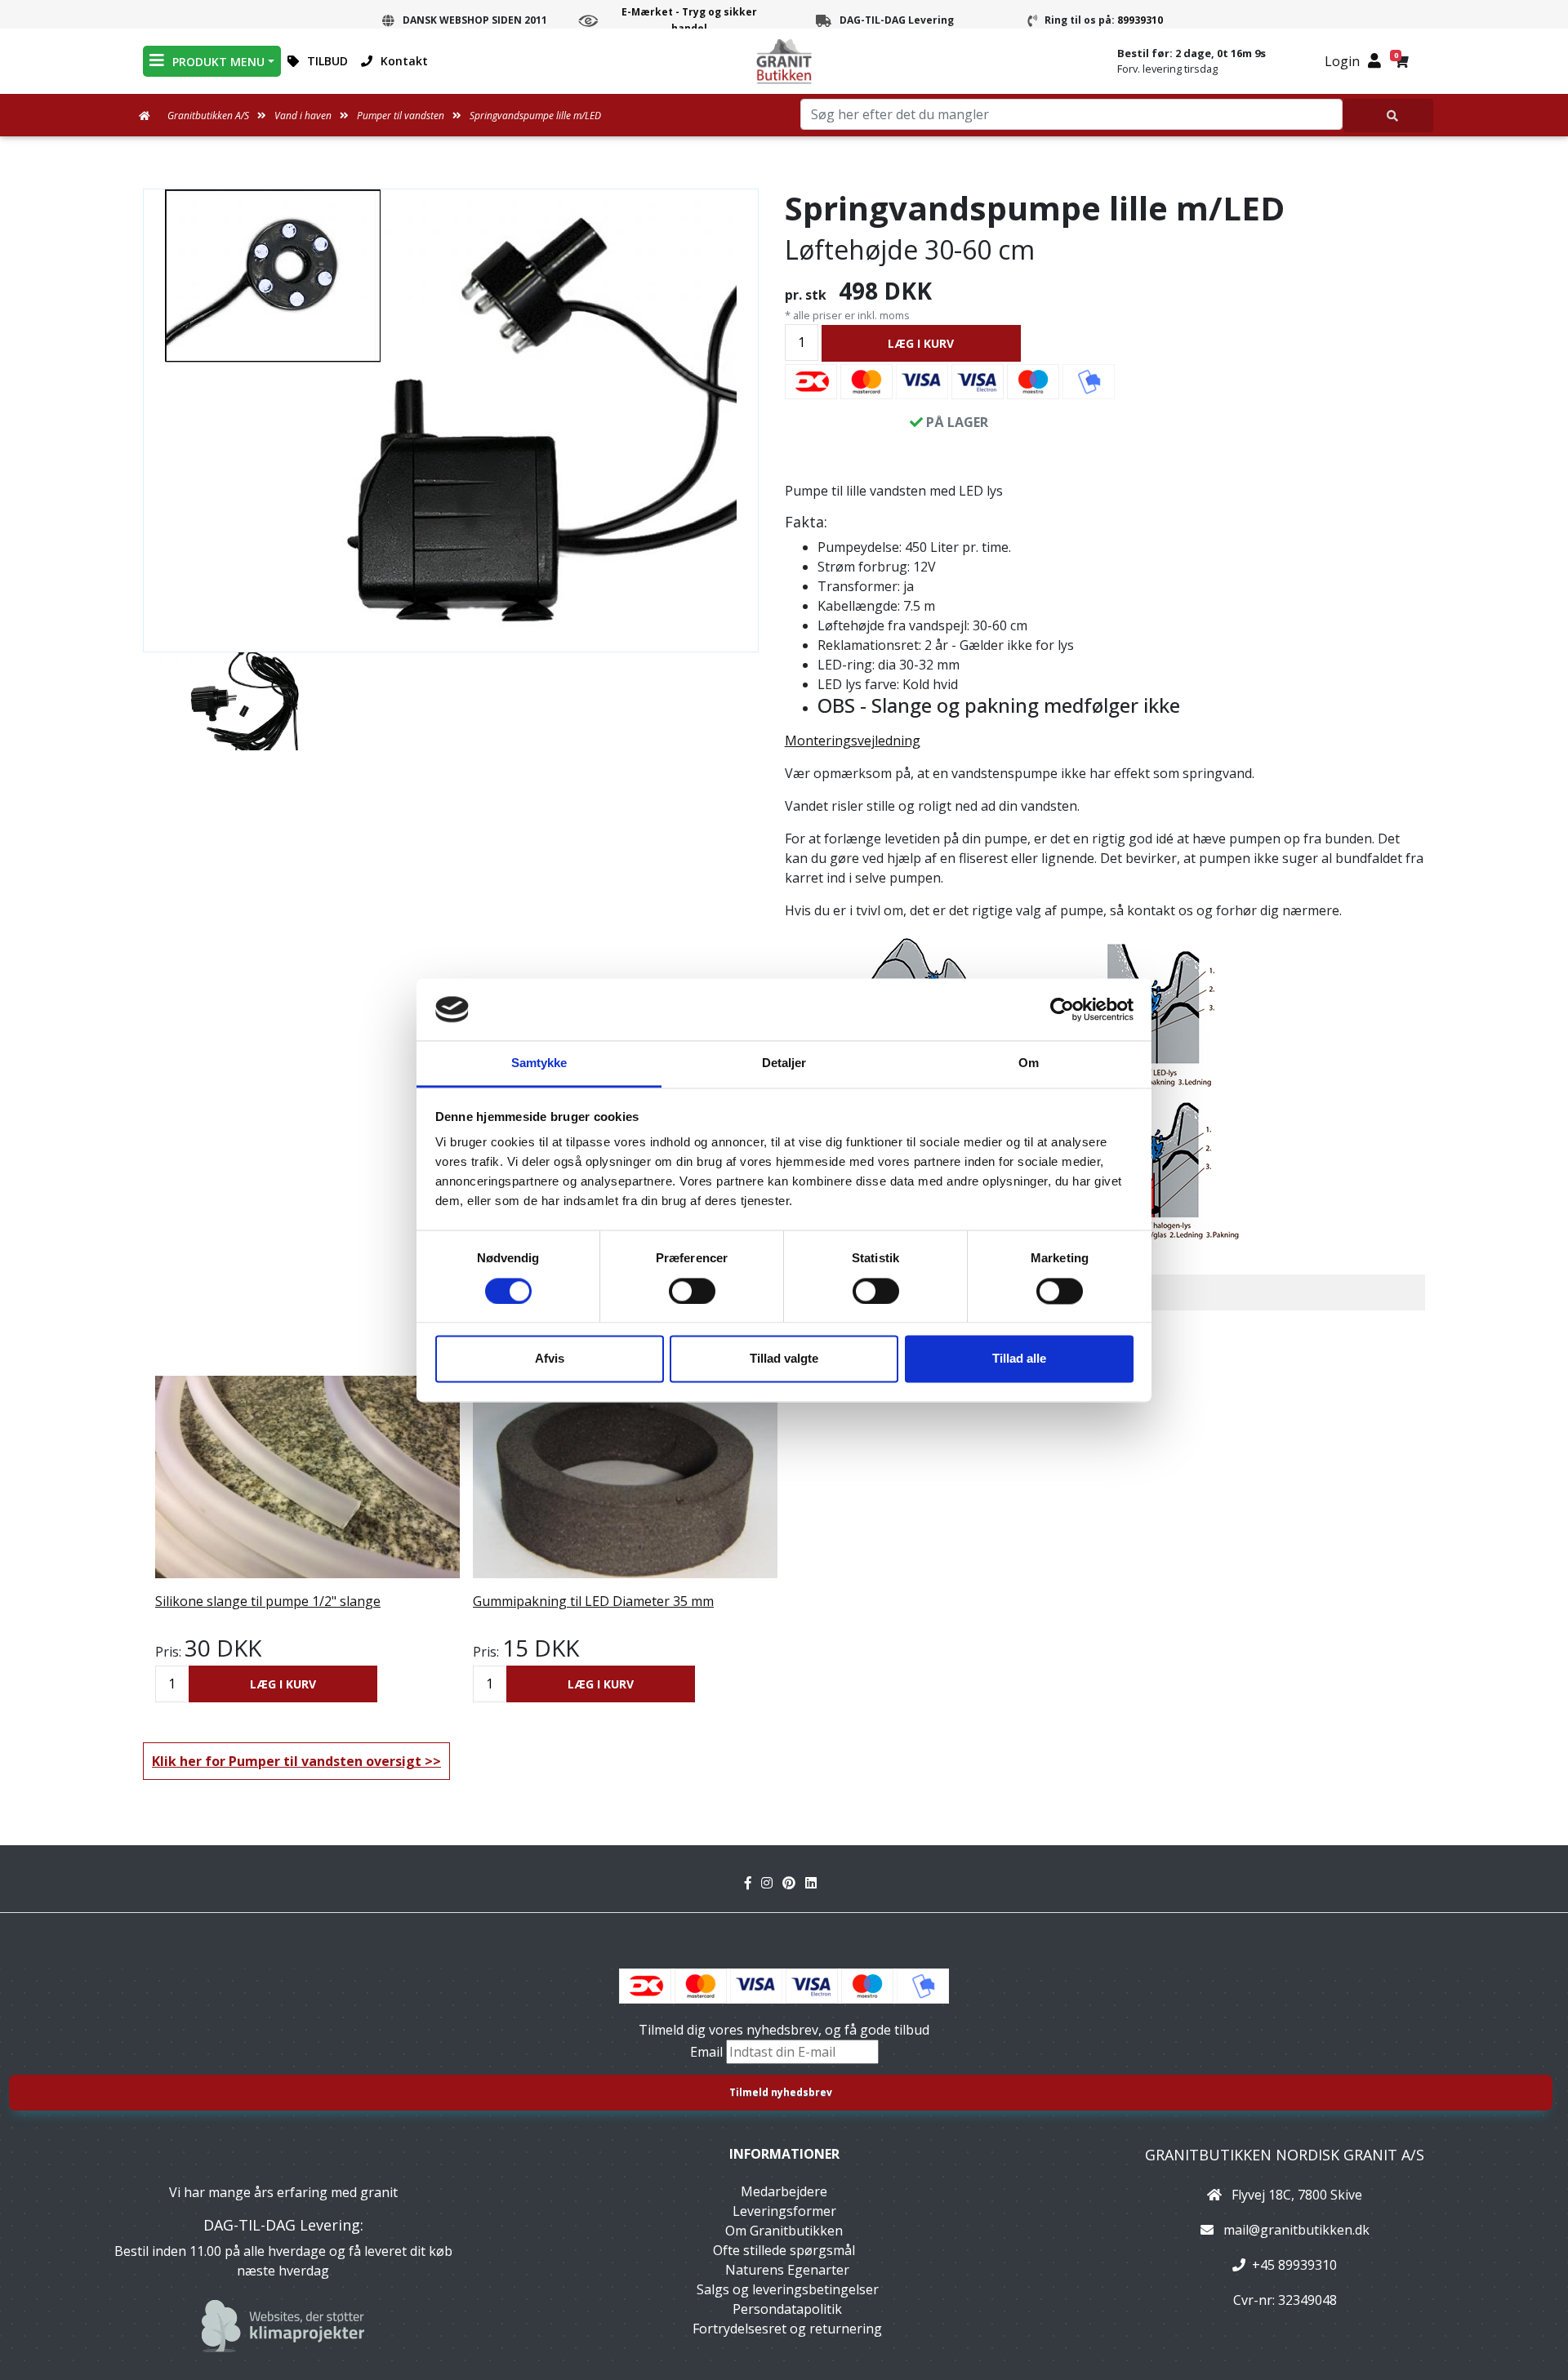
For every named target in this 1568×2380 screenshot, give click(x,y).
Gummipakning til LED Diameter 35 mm (593, 1601)
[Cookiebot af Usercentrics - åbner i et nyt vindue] (1062, 1009)
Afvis (550, 1359)
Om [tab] (1029, 1063)
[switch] (692, 1291)
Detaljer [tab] (784, 1063)
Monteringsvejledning (853, 741)
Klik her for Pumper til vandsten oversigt (287, 1761)
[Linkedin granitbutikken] (814, 1883)
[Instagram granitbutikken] (772, 1883)
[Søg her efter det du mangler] (1388, 116)
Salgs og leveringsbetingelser (788, 2289)
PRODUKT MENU (218, 62)
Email (708, 2052)
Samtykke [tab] (539, 1063)
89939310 (1140, 20)
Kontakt (404, 61)
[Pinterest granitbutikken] (794, 1883)
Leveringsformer (784, 2211)
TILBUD (327, 61)
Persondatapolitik (787, 2309)
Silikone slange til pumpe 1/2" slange (268, 1601)
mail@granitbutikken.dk (1296, 2230)
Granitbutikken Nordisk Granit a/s (1285, 2155)
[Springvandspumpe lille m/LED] (451, 418)
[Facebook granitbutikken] (753, 1883)
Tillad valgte (784, 1359)
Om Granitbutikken (784, 2231)
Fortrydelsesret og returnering (787, 2329)
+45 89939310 (1294, 2265)
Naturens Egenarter (787, 2270)
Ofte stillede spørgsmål (784, 2250)
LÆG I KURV (921, 343)
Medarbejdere (784, 2191)
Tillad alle (1019, 1359)
